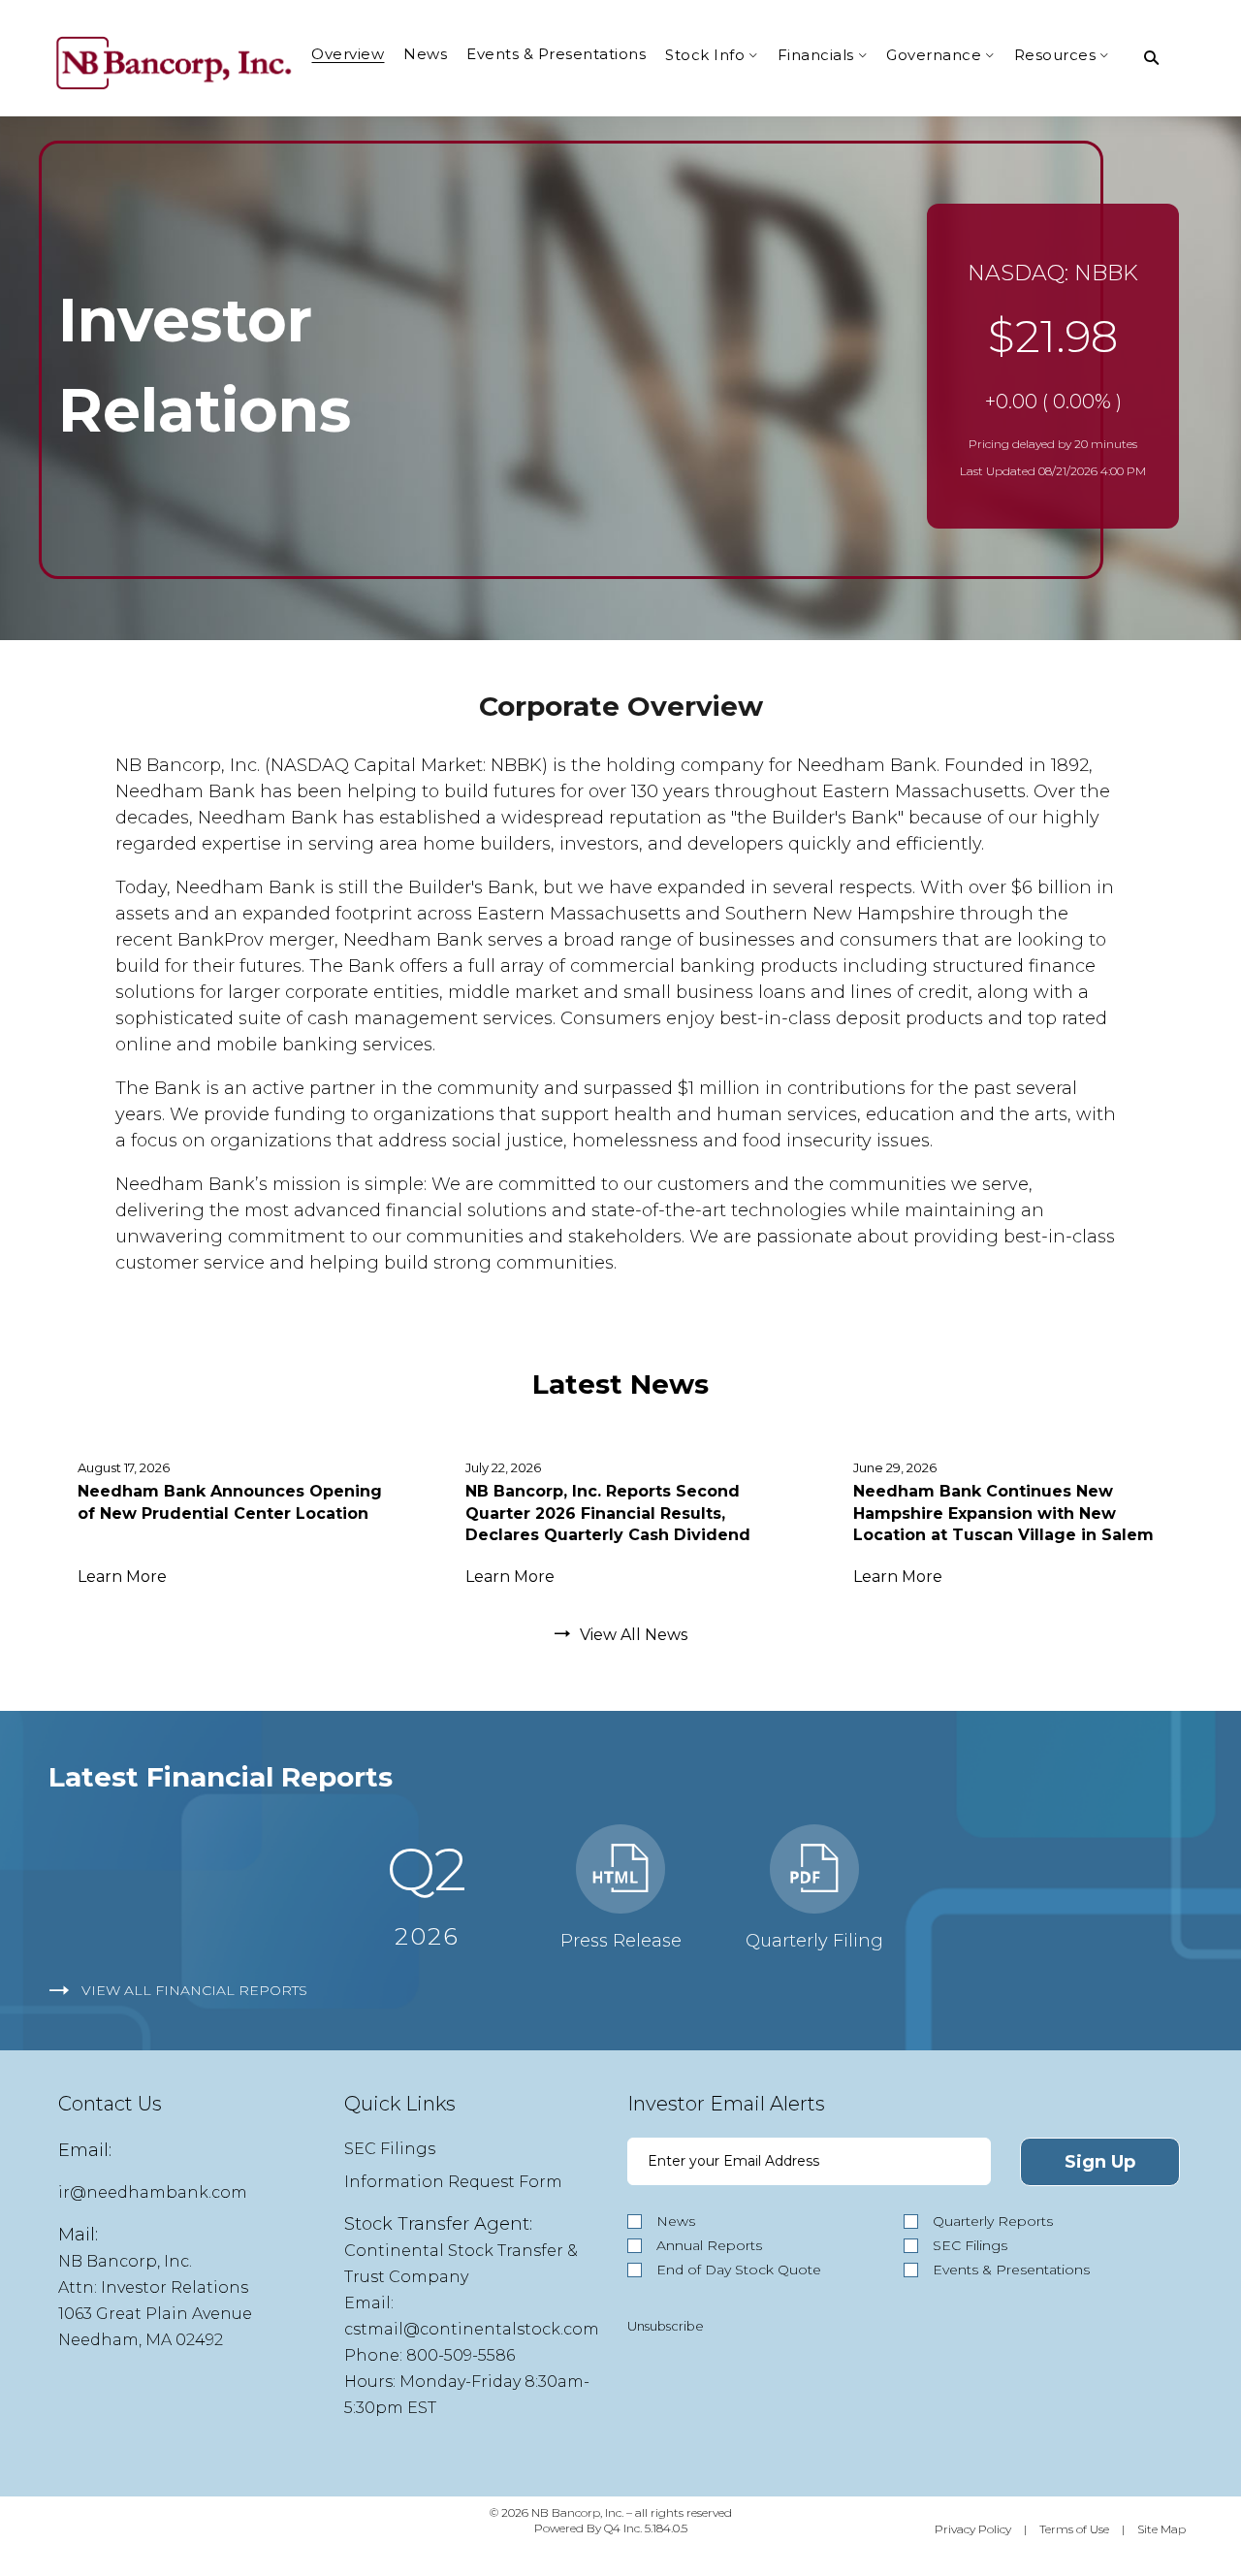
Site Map (1161, 2529)
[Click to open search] (1151, 58)
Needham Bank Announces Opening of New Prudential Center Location (230, 1502)
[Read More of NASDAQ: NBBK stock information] (1053, 366)
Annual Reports (709, 2245)
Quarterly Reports (993, 2221)
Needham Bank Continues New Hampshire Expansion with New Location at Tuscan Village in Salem (1003, 1513)
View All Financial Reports (194, 1990)
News (676, 2221)
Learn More (122, 1577)
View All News (634, 1635)
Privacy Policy (973, 2529)
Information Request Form (453, 2182)
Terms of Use (1074, 2529)
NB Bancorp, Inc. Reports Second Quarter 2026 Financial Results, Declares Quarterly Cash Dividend (608, 1513)
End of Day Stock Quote (739, 2270)
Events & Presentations (1011, 2270)
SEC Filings (390, 2149)
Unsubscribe (666, 2326)
